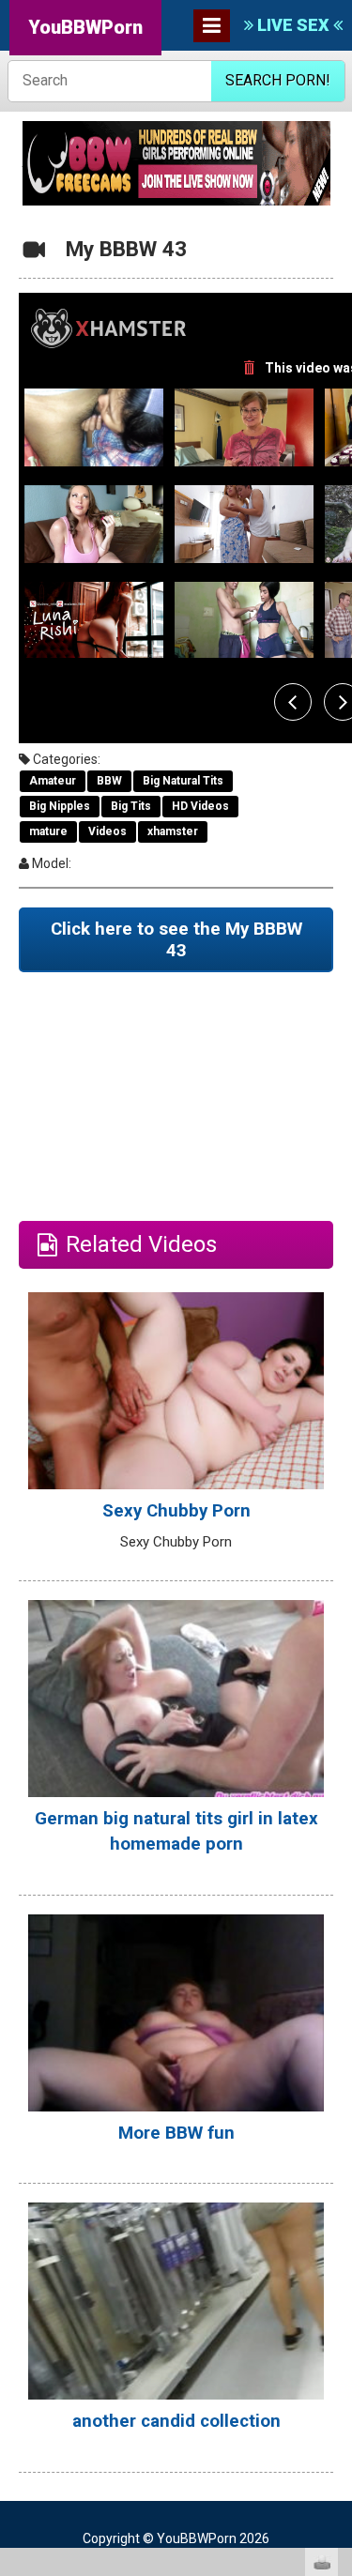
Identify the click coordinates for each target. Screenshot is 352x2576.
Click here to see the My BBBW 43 (176, 940)
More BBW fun (176, 2133)
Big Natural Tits (183, 781)
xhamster (173, 831)
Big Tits (131, 806)
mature (48, 831)
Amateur (53, 781)
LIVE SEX (293, 25)
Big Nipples (60, 806)
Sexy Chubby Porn (176, 1511)
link (336, 2283)
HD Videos (200, 806)
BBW (109, 781)
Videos (107, 831)
